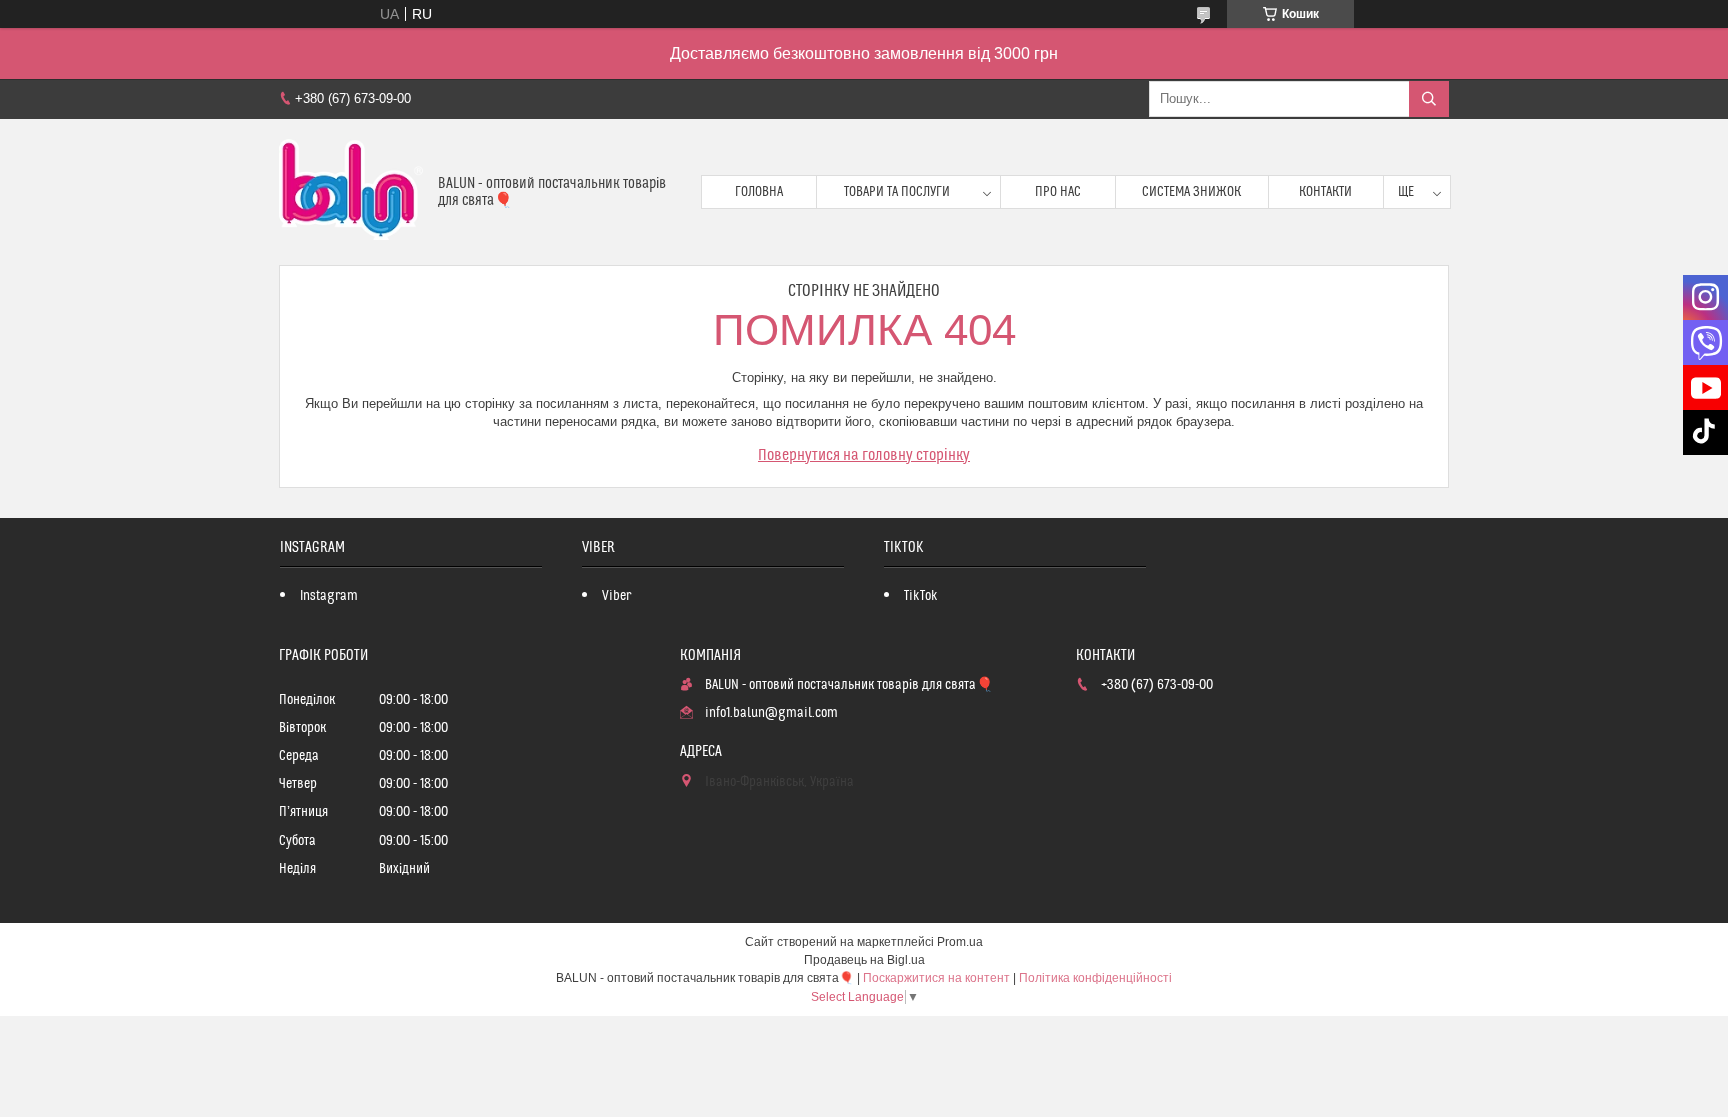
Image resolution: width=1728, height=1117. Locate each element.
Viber (616, 596)
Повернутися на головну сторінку (864, 455)
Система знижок (1191, 192)
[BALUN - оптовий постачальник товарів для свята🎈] (351, 192)
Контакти (1325, 192)
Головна (759, 192)
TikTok (921, 596)
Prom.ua (960, 942)
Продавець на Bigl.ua (864, 960)
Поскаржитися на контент (936, 978)
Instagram (329, 596)
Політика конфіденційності (1095, 978)
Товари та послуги (897, 192)
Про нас (1058, 192)
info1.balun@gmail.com (771, 713)
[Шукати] (1429, 99)
